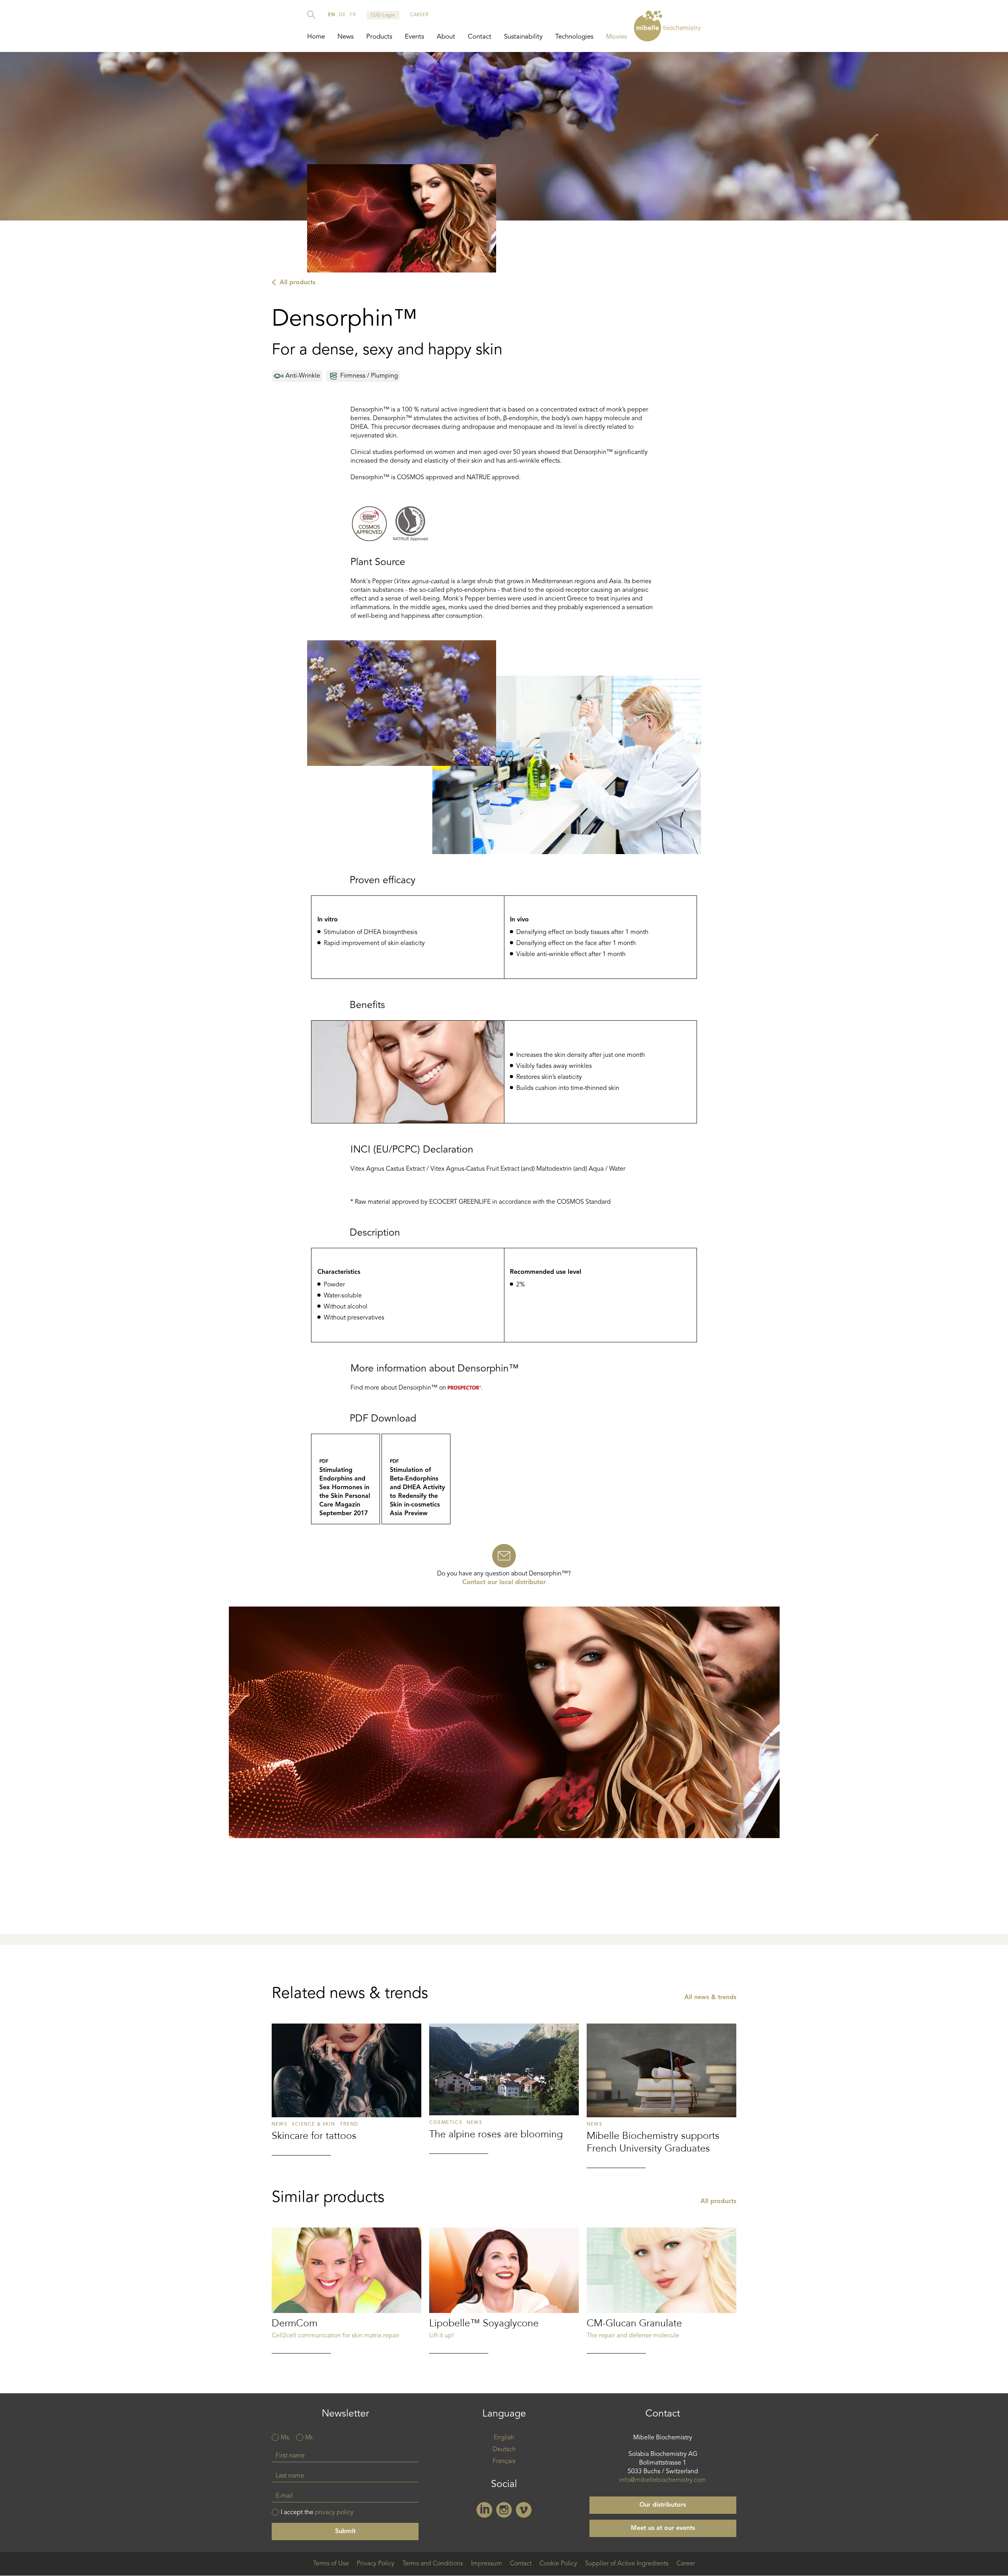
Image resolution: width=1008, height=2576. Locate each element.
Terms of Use (331, 2564)
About (446, 37)
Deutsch (504, 2450)
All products (297, 283)
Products (379, 37)
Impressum (486, 2564)
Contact (480, 37)
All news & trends (710, 1998)
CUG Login (383, 15)
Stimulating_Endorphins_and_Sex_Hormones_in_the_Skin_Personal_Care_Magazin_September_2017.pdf (346, 1479)
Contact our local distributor (504, 1583)
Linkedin (484, 2510)
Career (686, 2564)
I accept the (317, 2513)
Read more (346, 2089)
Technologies (574, 37)
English (504, 2438)
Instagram (504, 2510)
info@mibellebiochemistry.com (663, 2480)
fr (353, 15)
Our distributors (663, 2505)
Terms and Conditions (433, 2564)
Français (504, 2461)
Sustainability (523, 37)
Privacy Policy (376, 2564)
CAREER (419, 15)
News (346, 37)
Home (316, 37)
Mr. (309, 2438)
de (342, 15)
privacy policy (334, 2513)
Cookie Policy (558, 2564)
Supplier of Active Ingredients (627, 2564)
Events (414, 37)
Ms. (286, 2438)
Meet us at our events (663, 2528)
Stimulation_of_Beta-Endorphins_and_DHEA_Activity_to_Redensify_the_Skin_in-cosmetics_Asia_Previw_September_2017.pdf (416, 1479)
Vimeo (524, 2510)
